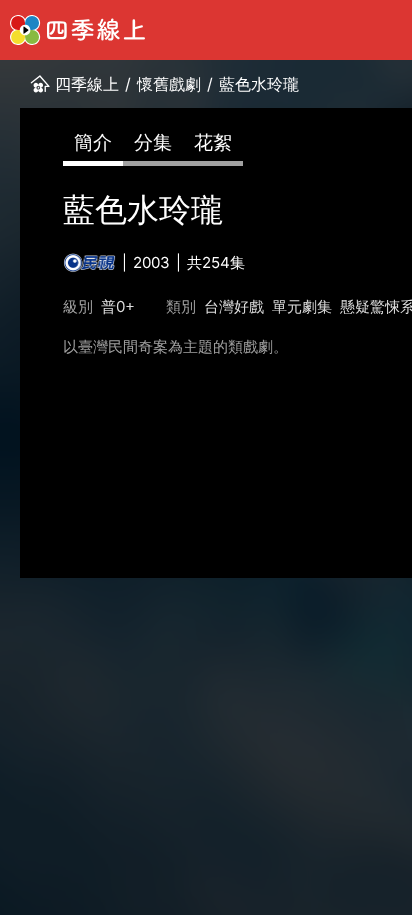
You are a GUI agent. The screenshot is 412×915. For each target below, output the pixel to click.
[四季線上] (77, 30)
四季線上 (87, 84)
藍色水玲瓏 (259, 84)
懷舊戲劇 (169, 84)
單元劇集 (302, 306)
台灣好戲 (234, 306)
